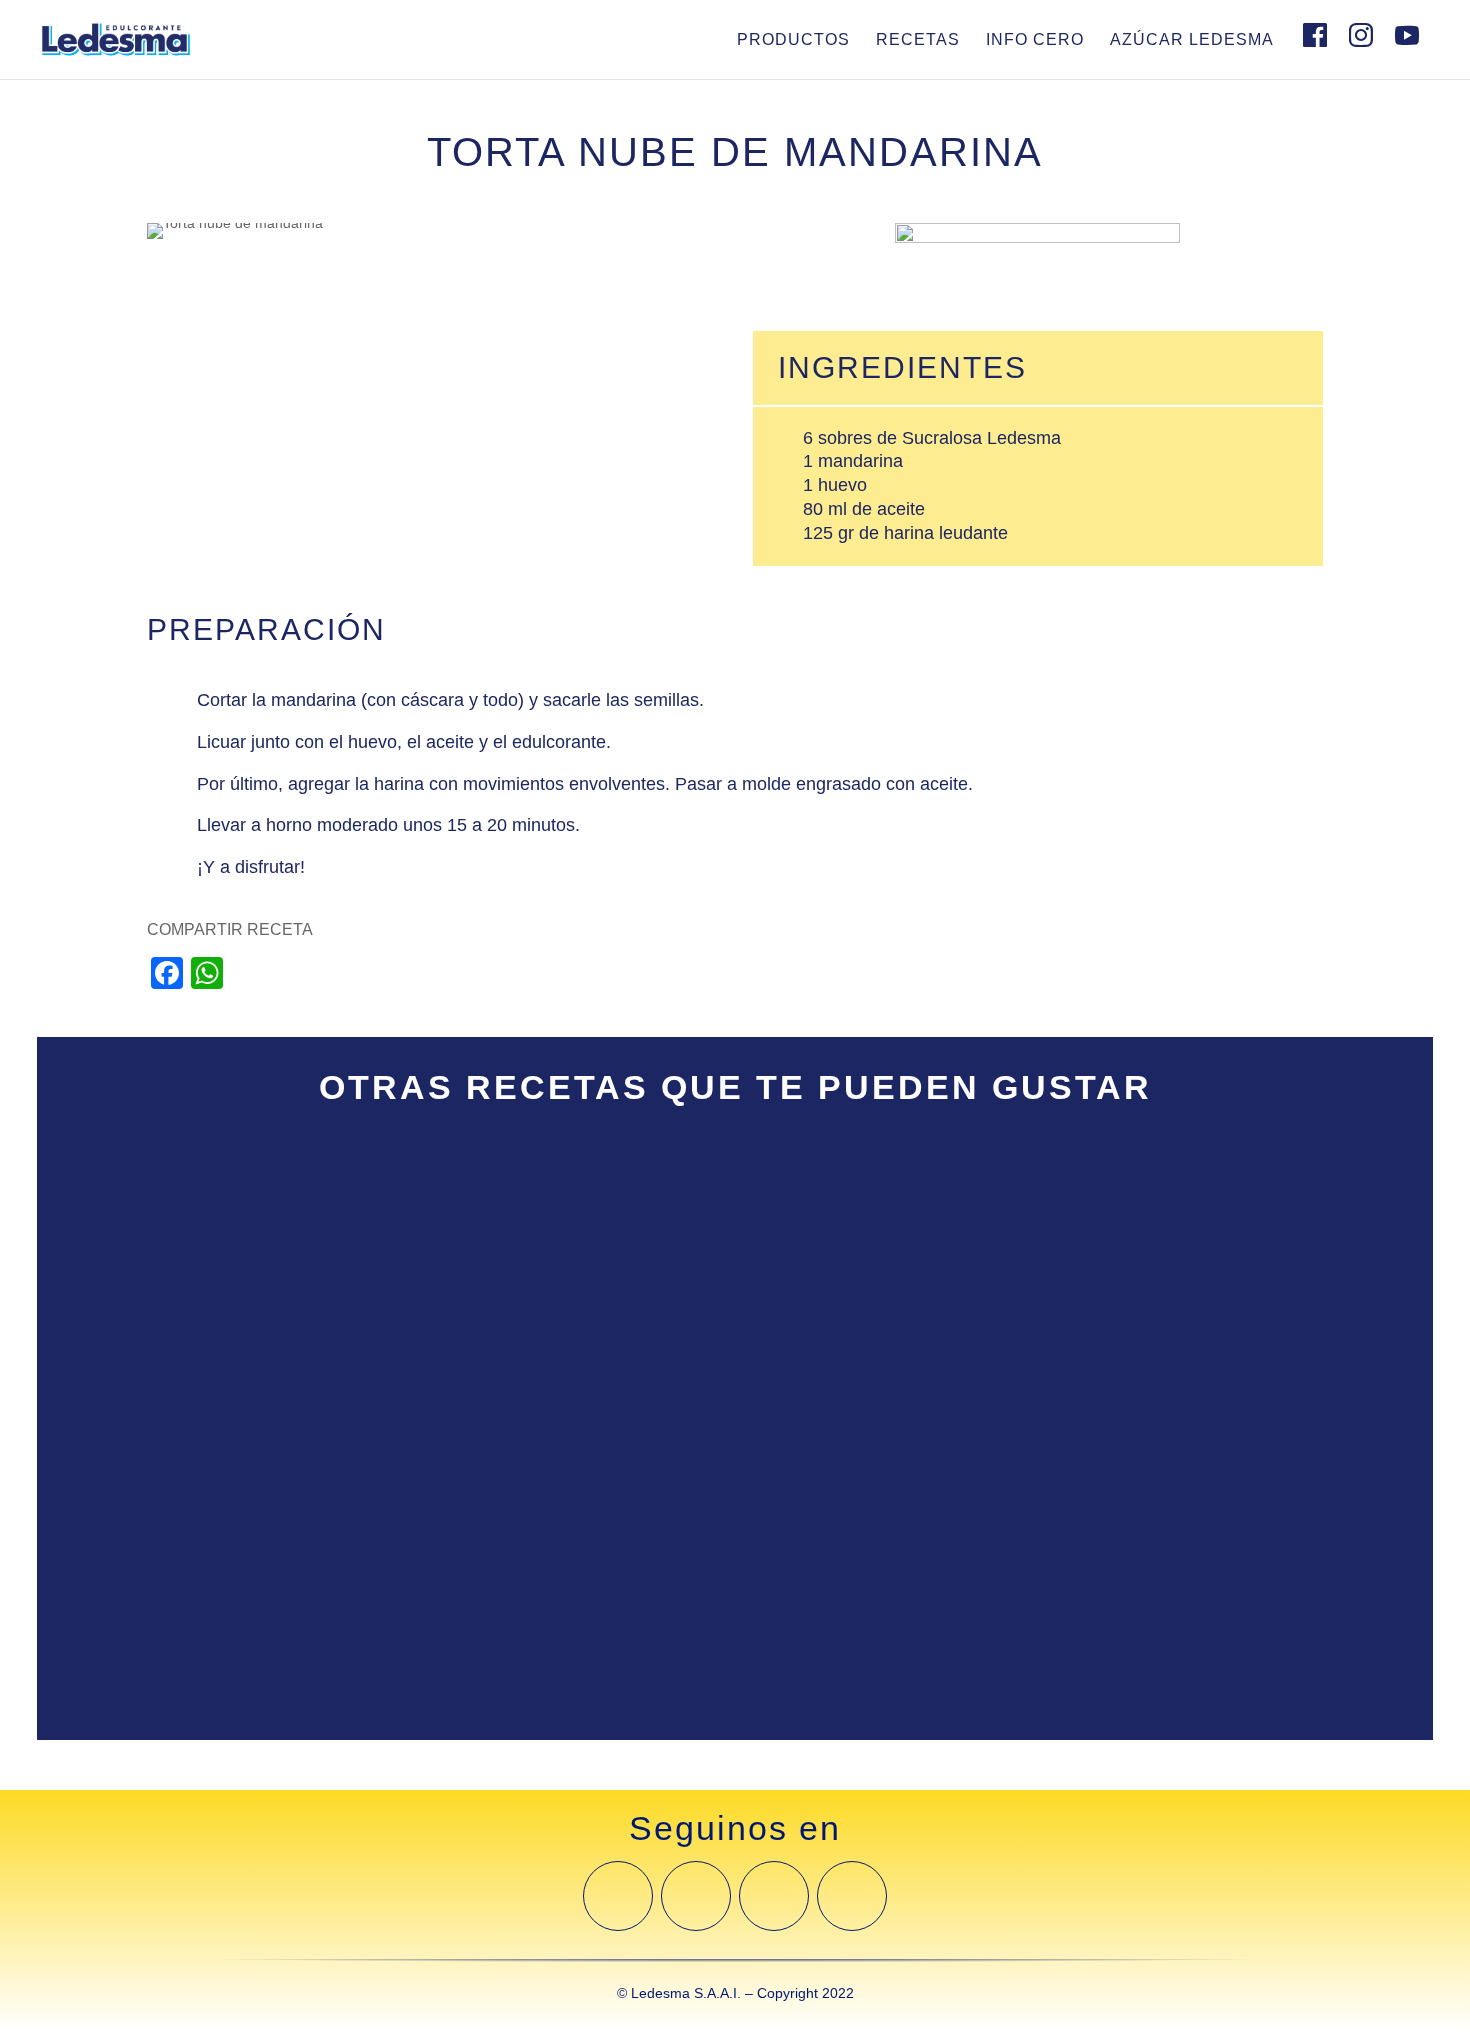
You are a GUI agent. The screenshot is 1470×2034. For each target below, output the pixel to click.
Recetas (918, 39)
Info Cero (1035, 39)
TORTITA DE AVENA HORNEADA (234, 1201)
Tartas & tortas (143, 1231)
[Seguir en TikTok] (852, 1896)
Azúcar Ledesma (1192, 39)
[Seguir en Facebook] (618, 1896)
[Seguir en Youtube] (774, 1896)
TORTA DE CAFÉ (168, 1584)
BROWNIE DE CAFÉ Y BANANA (229, 1393)
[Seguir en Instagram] (696, 1896)
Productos (793, 39)
